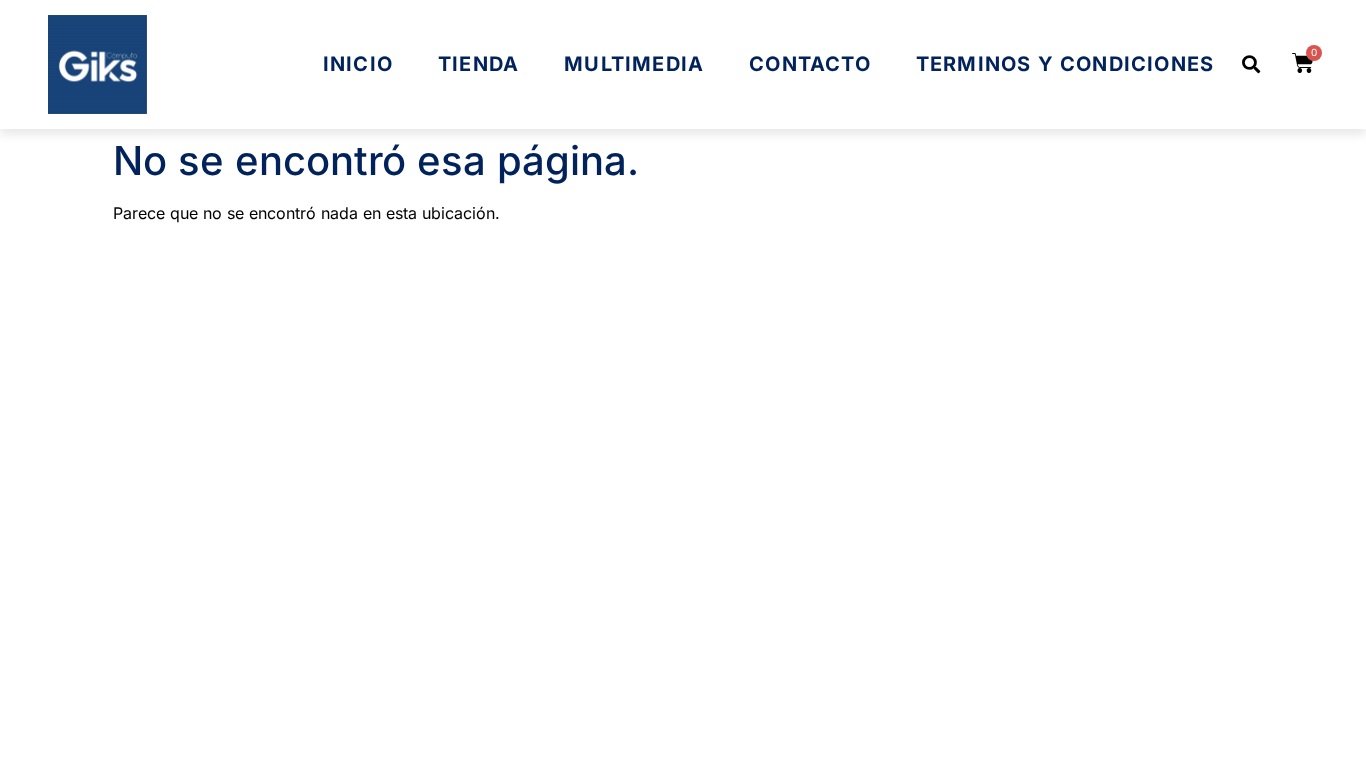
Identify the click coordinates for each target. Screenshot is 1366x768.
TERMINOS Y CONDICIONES (1065, 64)
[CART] (1303, 63)
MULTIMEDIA (634, 64)
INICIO (358, 64)
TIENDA (478, 64)
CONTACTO (810, 64)
